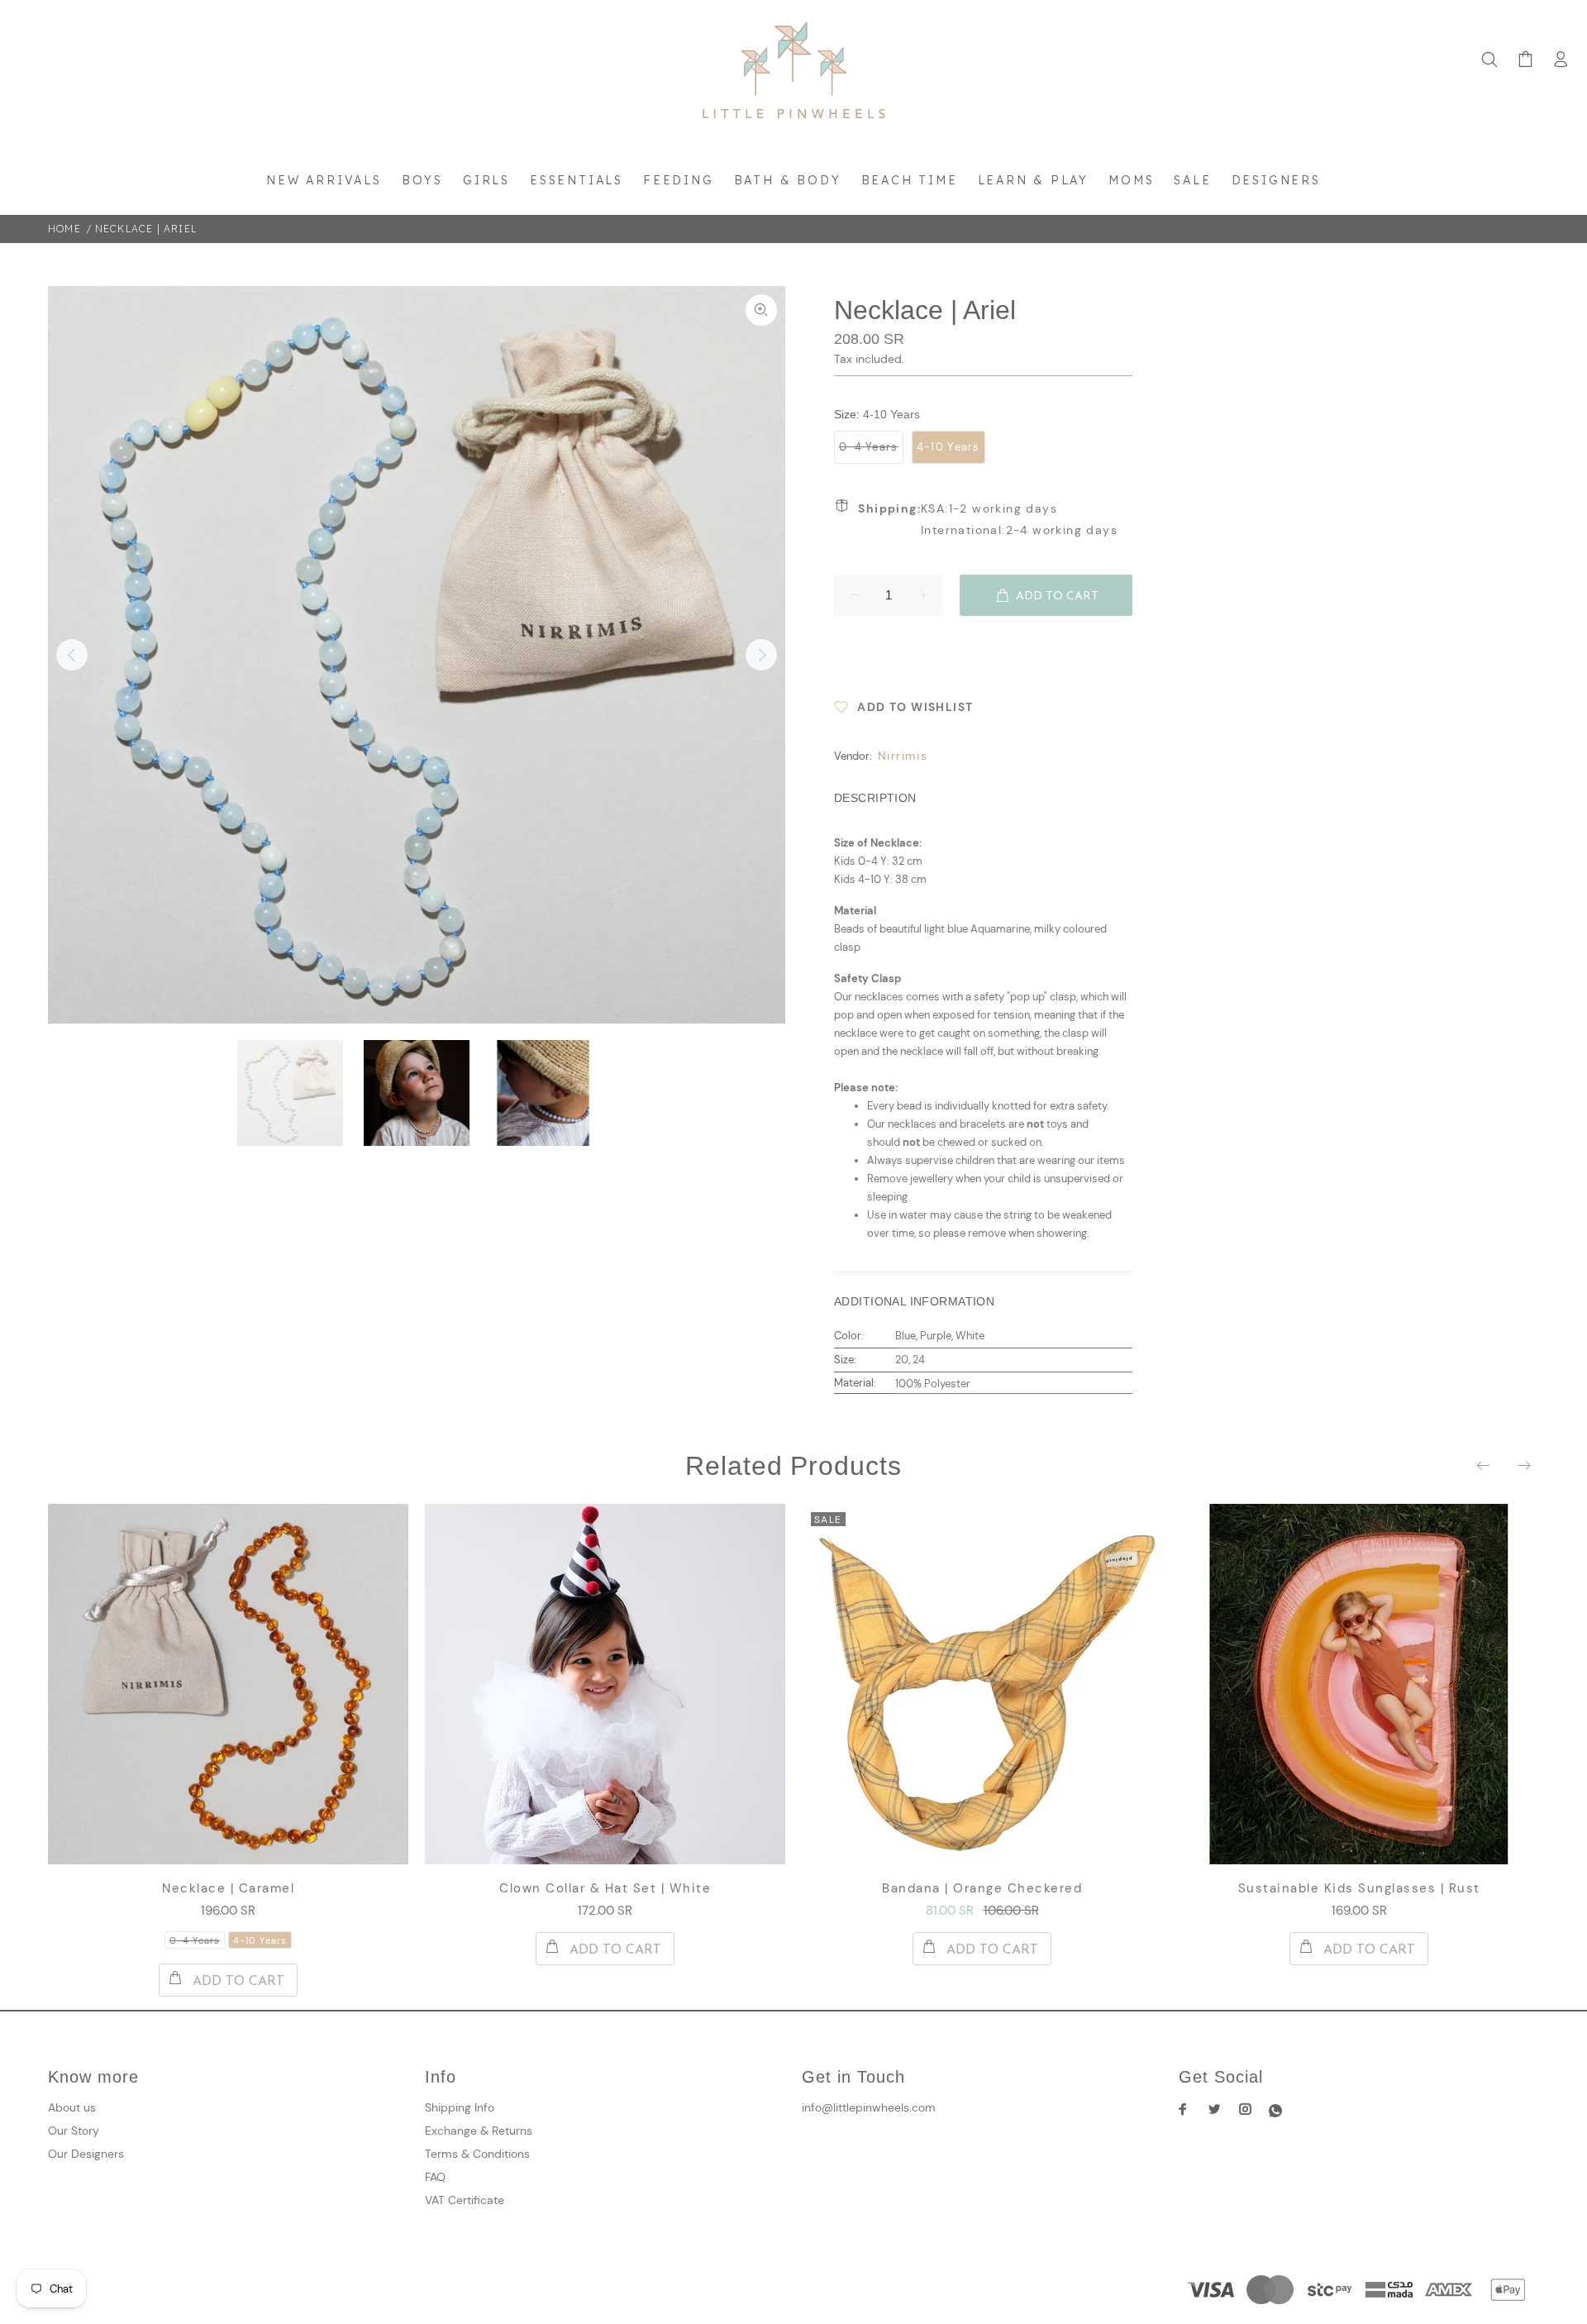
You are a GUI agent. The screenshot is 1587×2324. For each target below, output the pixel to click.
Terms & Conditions (477, 2154)
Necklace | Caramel (228, 1888)
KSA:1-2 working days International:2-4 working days (988, 519)
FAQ (435, 2177)
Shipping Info (460, 2107)
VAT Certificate (465, 2200)
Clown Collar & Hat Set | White (605, 1888)
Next (761, 655)
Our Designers (86, 2154)
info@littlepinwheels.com (869, 2107)
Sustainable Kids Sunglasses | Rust (1359, 1888)
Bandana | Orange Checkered (982, 1888)
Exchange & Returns (479, 2131)
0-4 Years (869, 447)
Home (64, 229)
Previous (72, 655)
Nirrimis (903, 756)
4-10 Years (948, 447)
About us (72, 2107)
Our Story (74, 2131)
